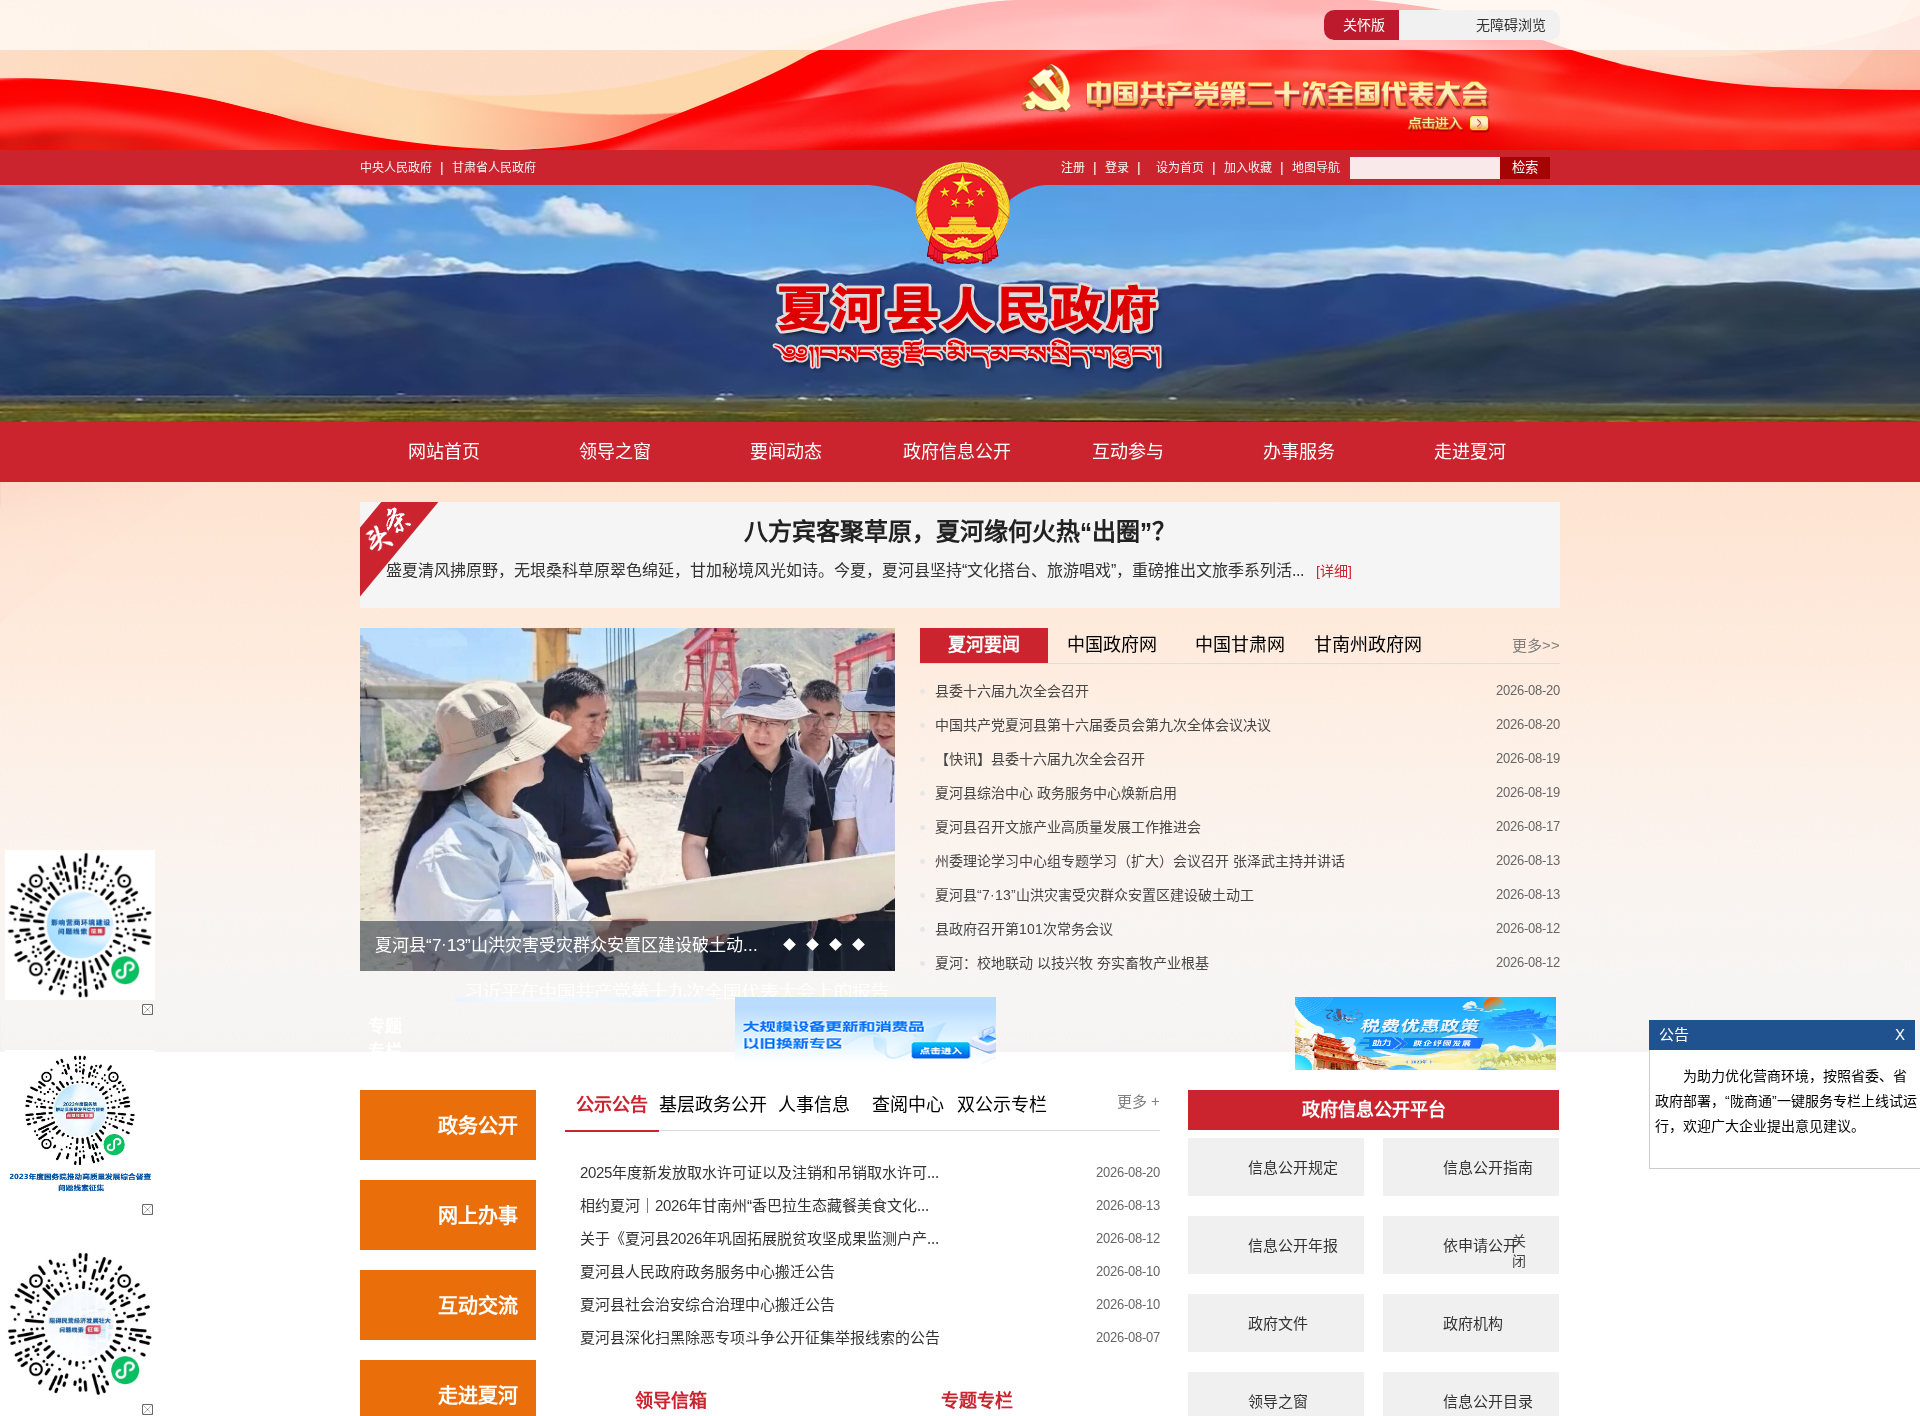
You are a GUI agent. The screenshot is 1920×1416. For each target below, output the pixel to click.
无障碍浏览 (1511, 25)
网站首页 (444, 452)
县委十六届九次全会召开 (1012, 691)
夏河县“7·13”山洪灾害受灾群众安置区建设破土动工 (1094, 895)
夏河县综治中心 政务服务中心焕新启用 (1056, 793)
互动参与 (1128, 452)
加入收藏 (1248, 168)
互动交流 (478, 1306)
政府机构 (1473, 1323)
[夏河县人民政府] (778, 330)
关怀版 (1364, 25)
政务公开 (478, 1126)
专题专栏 (977, 1401)
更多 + (1138, 1101)
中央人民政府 (396, 168)
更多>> (1536, 645)
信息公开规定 (1293, 1167)
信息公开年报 (1293, 1245)
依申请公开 (1480, 1245)
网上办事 (478, 1216)
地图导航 (1316, 168)
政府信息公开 (957, 452)
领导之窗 (615, 452)
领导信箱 (671, 1401)
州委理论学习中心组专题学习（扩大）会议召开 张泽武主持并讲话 (1140, 861)
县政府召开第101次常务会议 (1024, 929)
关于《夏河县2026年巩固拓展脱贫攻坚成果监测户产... (759, 1238)
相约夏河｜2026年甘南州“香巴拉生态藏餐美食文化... (754, 1205)
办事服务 (1299, 452)
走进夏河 (1470, 452)
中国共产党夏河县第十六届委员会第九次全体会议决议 (1103, 725)
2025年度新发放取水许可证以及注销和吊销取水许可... (759, 1172)
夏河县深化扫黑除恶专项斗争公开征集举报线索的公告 (760, 1337)
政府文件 (1278, 1323)
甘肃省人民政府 (494, 168)
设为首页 (1180, 168)
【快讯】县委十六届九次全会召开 (1040, 759)
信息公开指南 (1488, 1167)
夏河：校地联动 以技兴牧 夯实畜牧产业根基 (1072, 963)
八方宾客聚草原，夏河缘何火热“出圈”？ (960, 531)
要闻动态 (786, 452)
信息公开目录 (1488, 1401)
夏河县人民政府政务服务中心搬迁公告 (707, 1271)
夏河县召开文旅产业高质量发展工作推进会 (1068, 827)
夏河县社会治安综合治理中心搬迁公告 (707, 1304)
